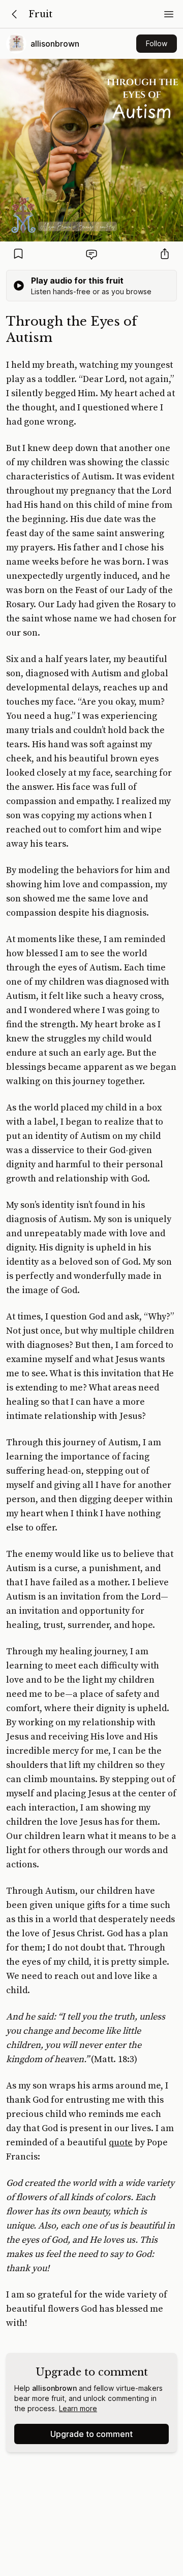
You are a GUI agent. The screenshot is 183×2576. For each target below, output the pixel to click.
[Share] (165, 254)
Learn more (78, 2408)
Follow (157, 43)
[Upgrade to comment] (91, 254)
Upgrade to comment (91, 2434)
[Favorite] (18, 254)
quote (121, 2143)
